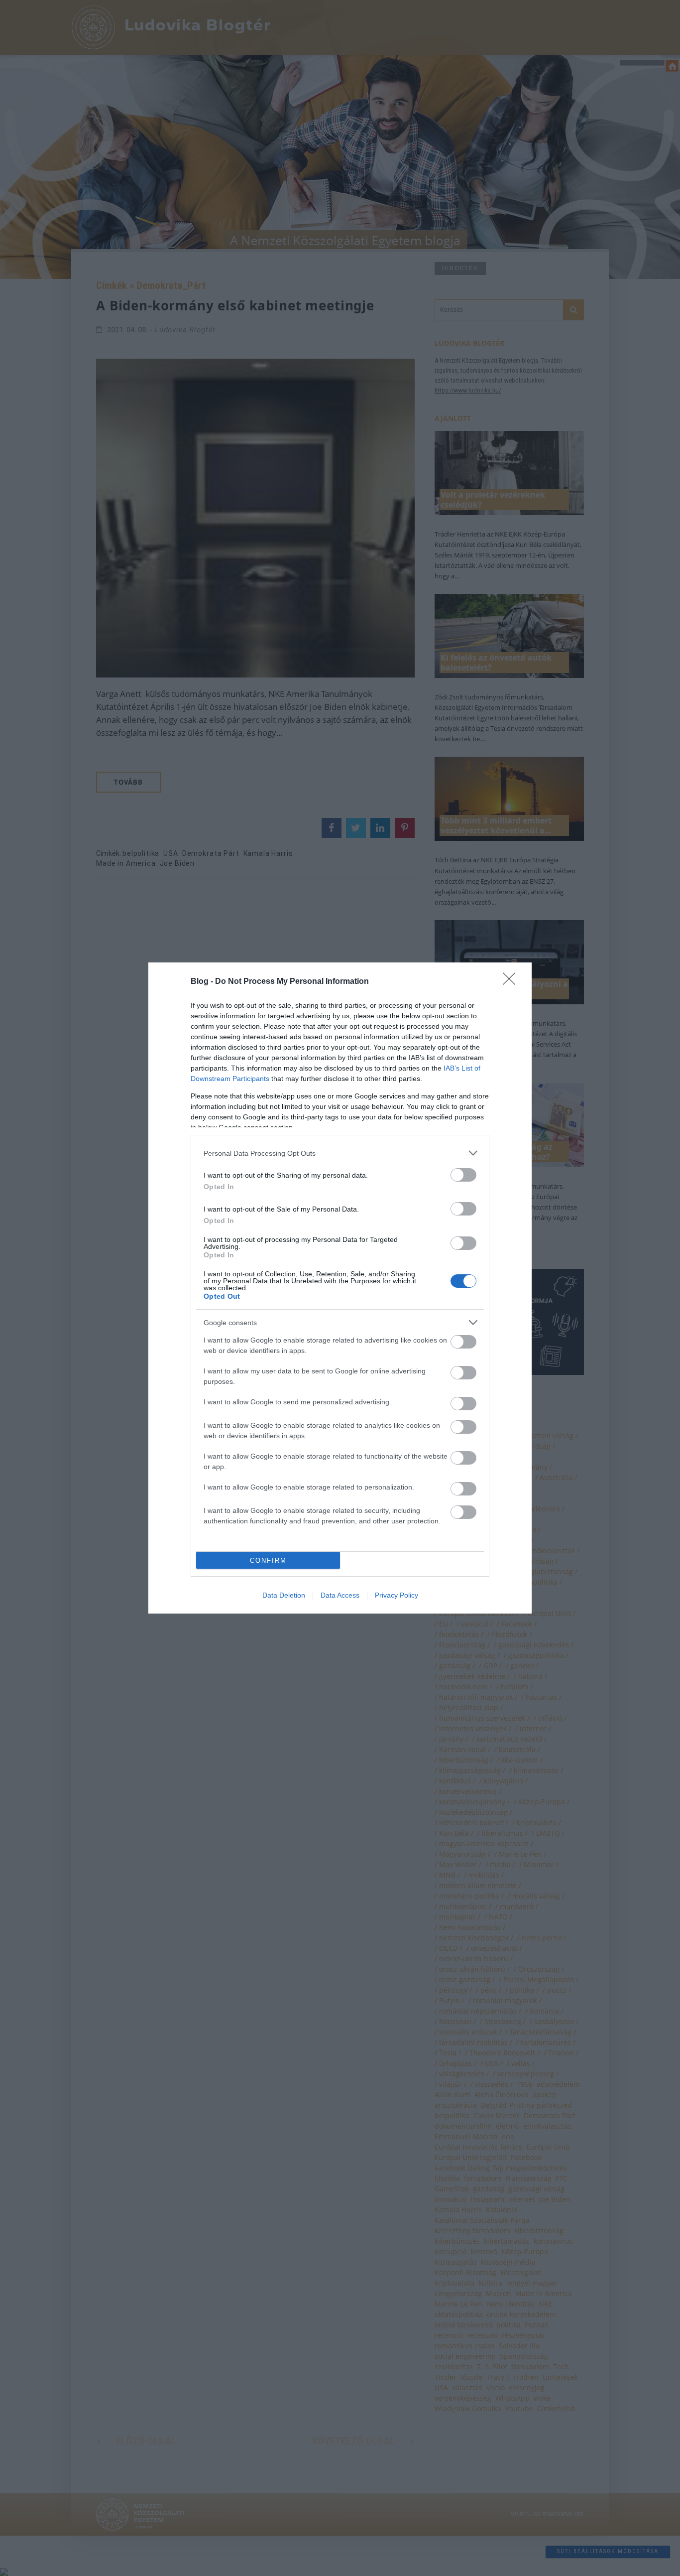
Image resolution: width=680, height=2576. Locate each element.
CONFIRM (268, 1560)
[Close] (512, 982)
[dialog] (340, 1288)
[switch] (463, 1175)
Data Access (340, 1595)
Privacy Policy (397, 1595)
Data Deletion (284, 1595)
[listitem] (340, 1153)
